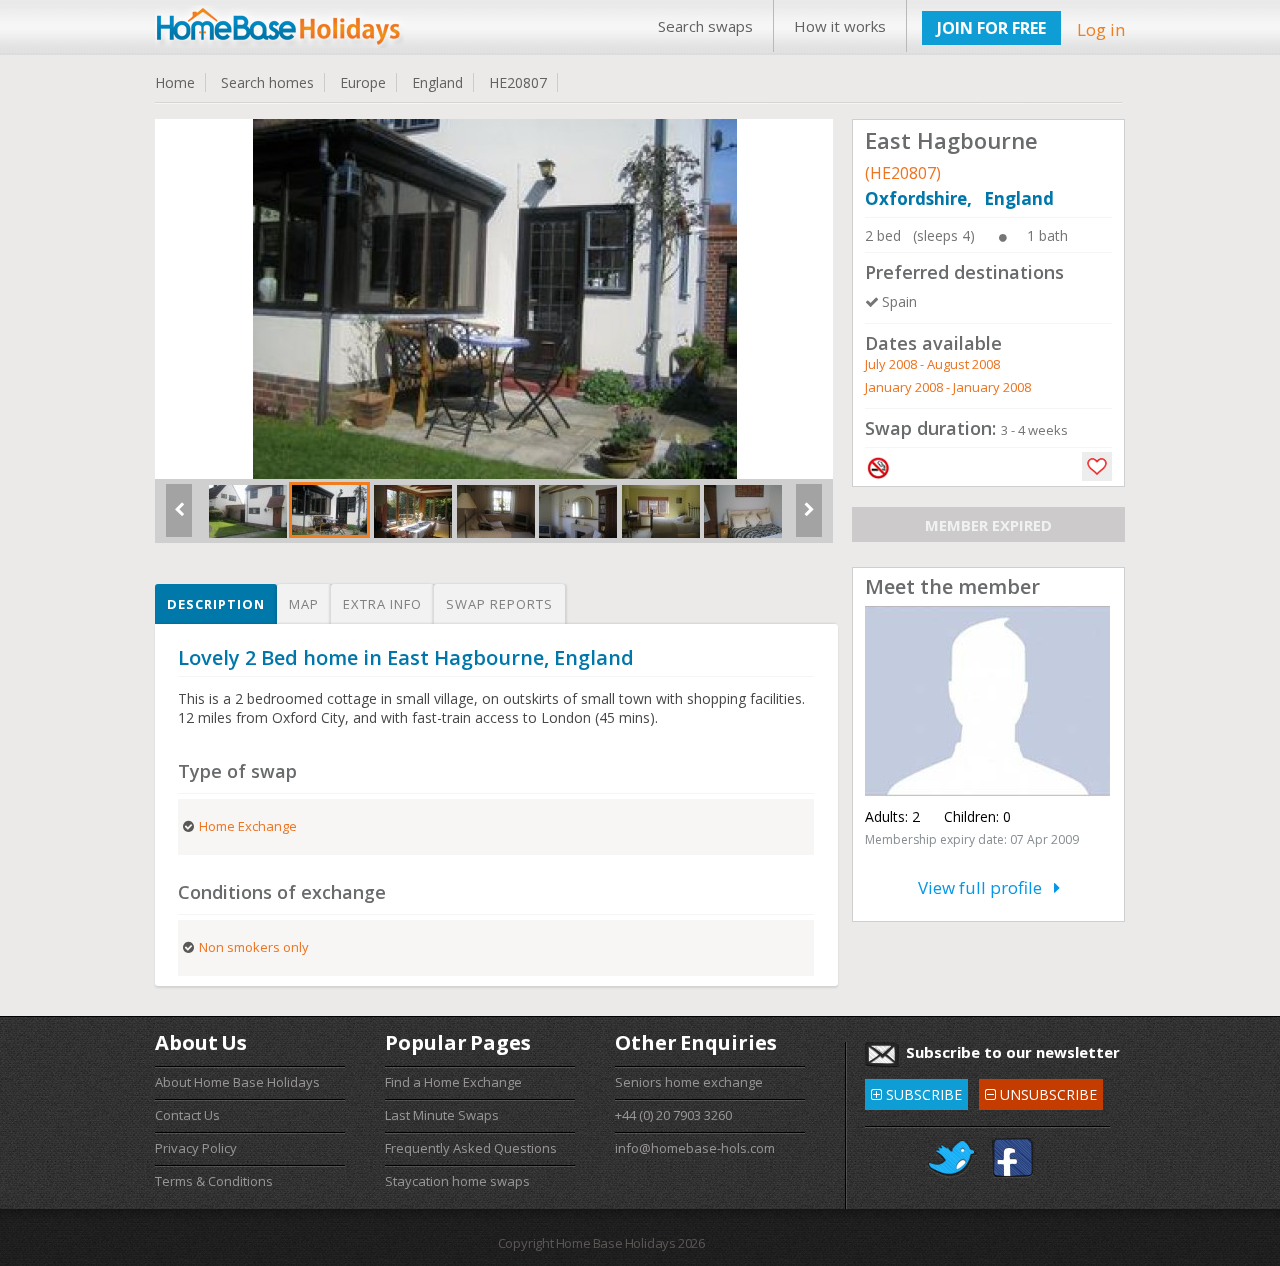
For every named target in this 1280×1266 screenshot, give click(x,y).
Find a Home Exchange (453, 1082)
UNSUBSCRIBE (1040, 1091)
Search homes (267, 82)
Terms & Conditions (214, 1181)
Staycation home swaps (457, 1181)
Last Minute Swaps (442, 1115)
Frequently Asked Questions (471, 1148)
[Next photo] (809, 518)
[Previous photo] (179, 518)
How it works (840, 26)
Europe (363, 82)
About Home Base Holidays (237, 1082)
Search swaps (705, 26)
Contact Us (187, 1115)
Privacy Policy (196, 1148)
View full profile (986, 887)
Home (175, 82)
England (437, 82)
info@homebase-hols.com (695, 1148)
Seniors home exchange (689, 1082)
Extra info (382, 604)
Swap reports (499, 604)
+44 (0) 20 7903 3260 (673, 1115)
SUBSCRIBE (916, 1091)
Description (216, 604)
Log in (1101, 29)
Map (304, 604)
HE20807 (518, 82)
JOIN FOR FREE (991, 28)
